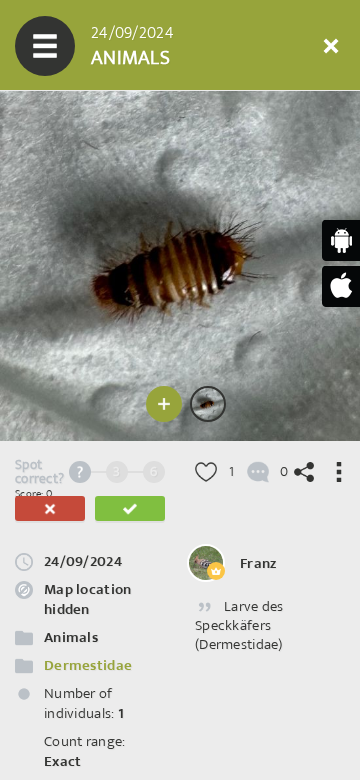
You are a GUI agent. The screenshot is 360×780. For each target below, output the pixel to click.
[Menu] (45, 46)
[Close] (331, 46)
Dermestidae (88, 665)
